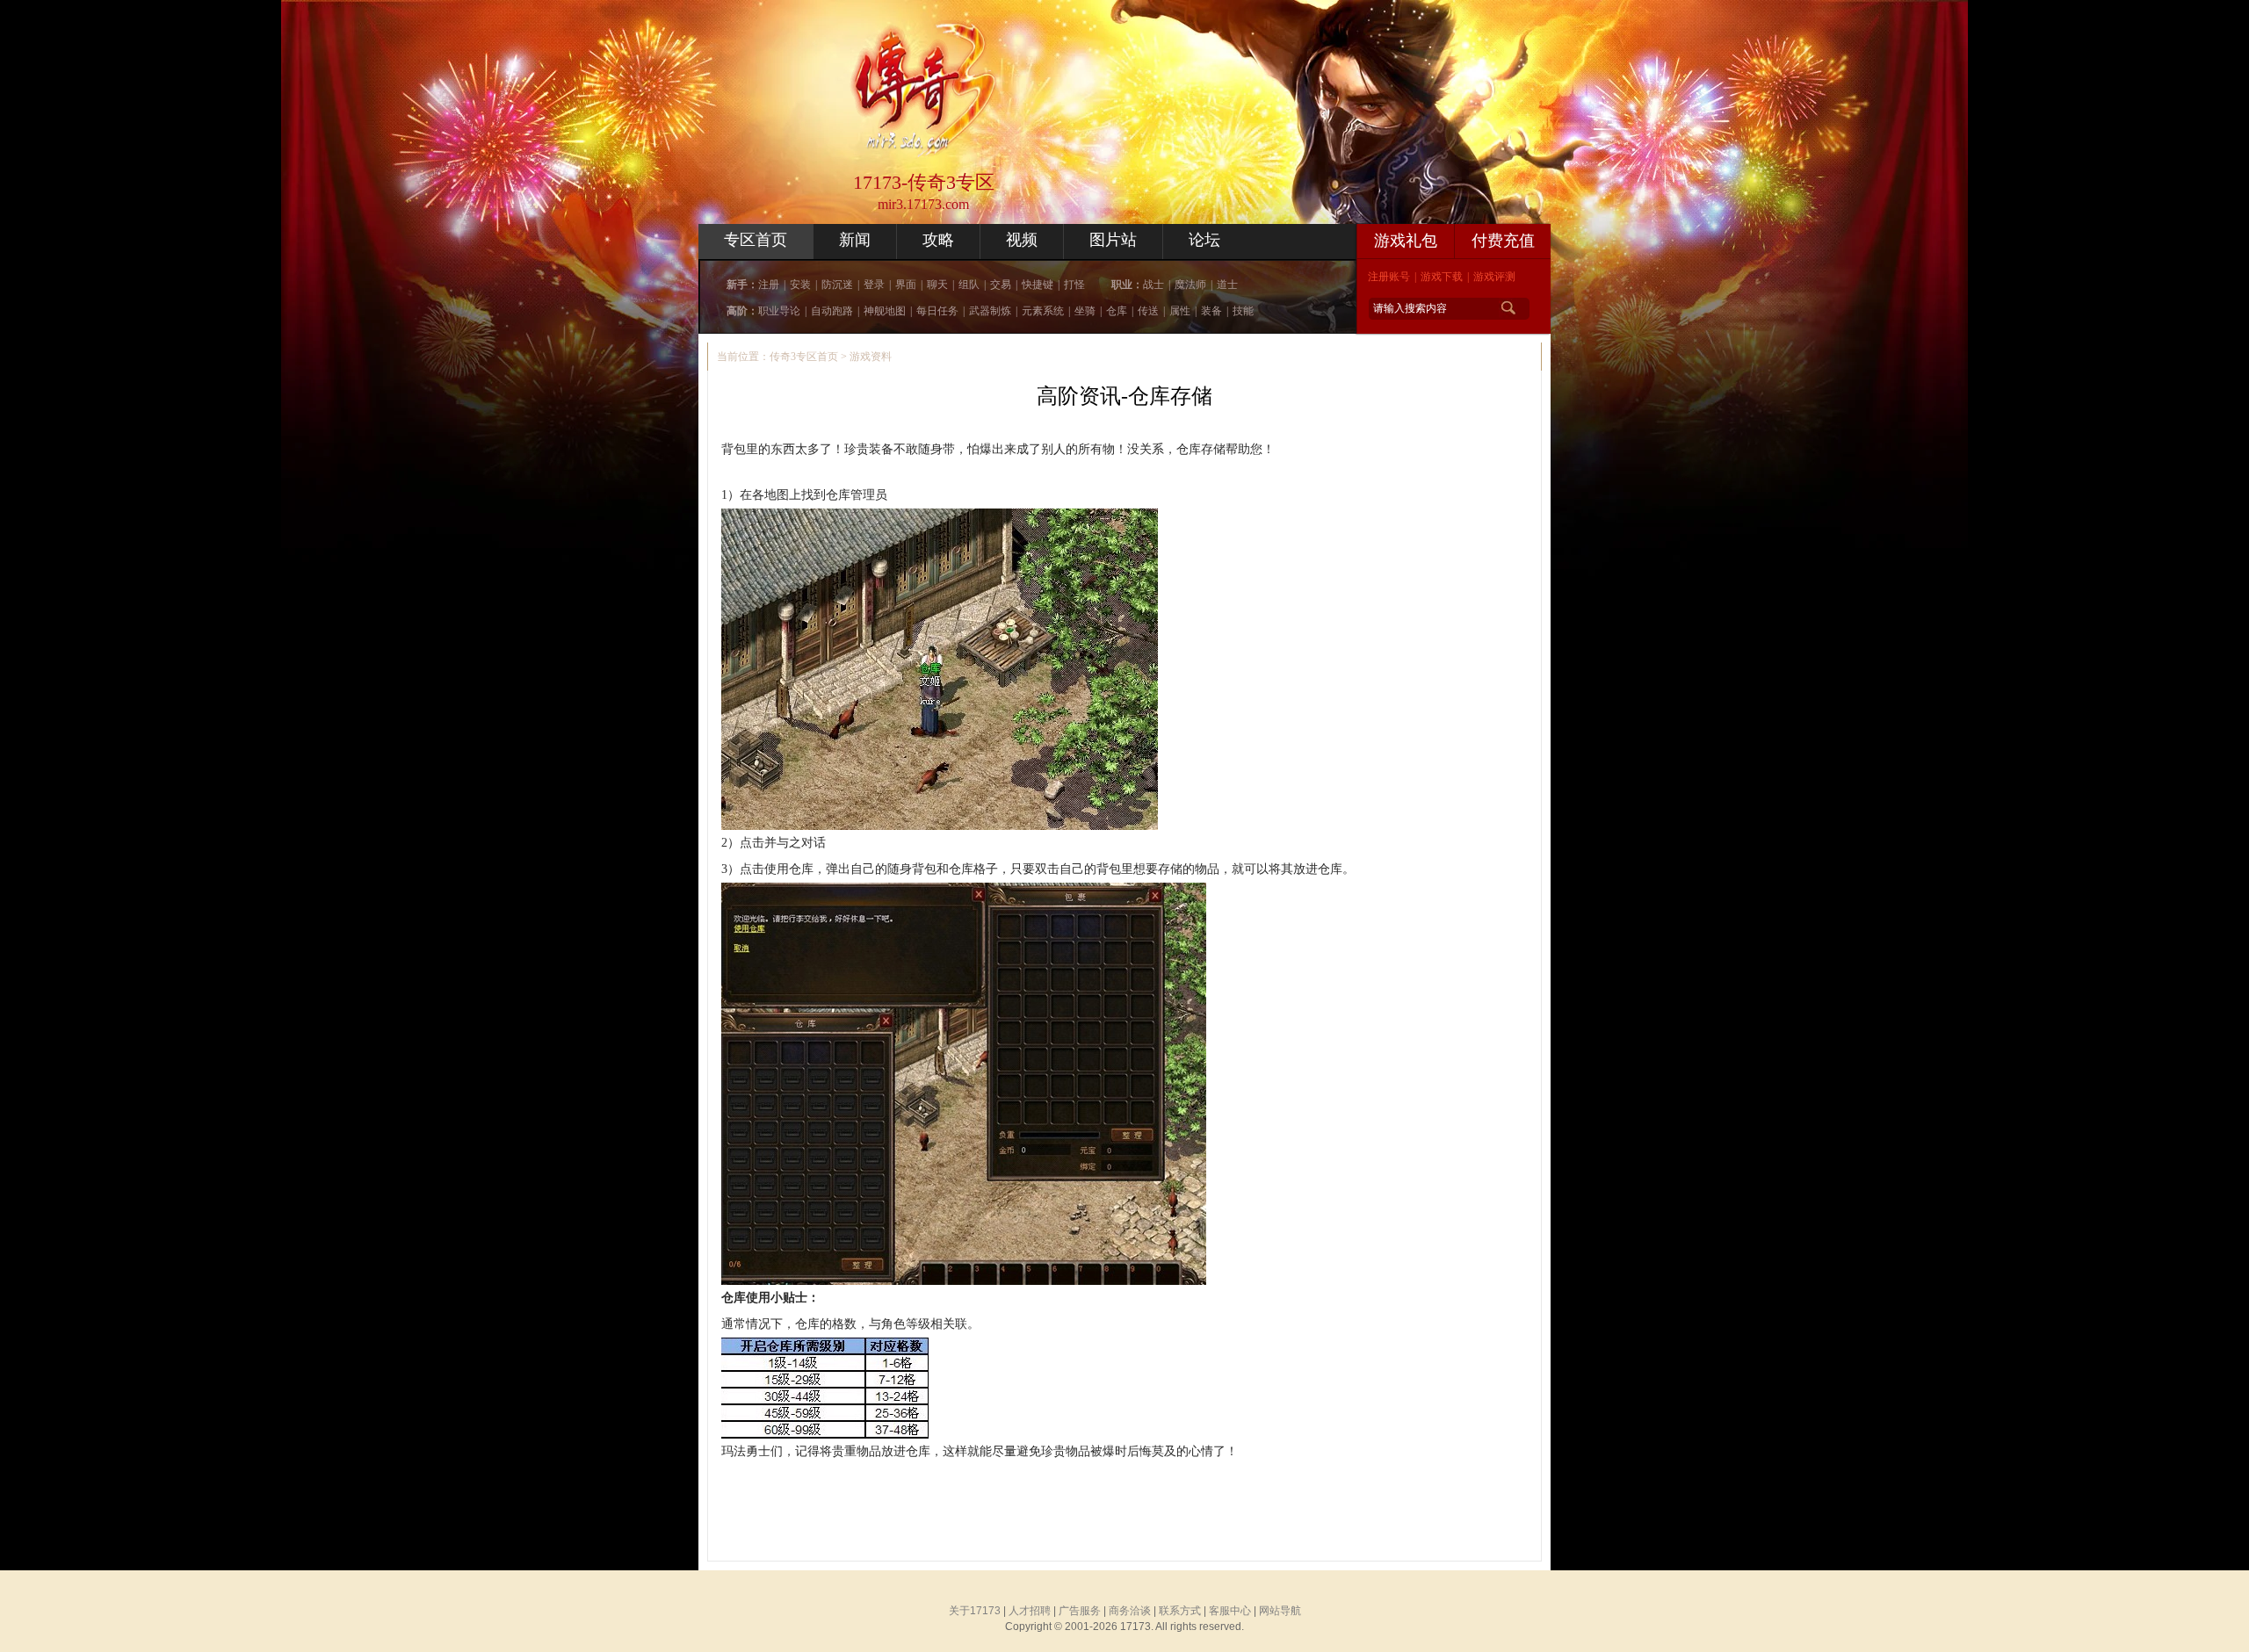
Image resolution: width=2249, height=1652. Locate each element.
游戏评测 (1494, 277)
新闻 (855, 240)
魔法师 (1190, 285)
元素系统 (1043, 311)
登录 (874, 285)
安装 (800, 285)
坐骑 (1085, 311)
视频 (1022, 240)
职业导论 (779, 311)
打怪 (1074, 285)
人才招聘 (1030, 1611)
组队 (969, 285)
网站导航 (1280, 1611)
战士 (1153, 285)
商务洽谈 (1130, 1611)
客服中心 (1230, 1611)
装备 (1211, 311)
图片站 (1113, 240)
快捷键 (1038, 285)
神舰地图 (885, 311)
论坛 (1204, 240)
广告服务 (1080, 1611)
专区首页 (756, 240)
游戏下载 (1442, 277)
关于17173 (975, 1611)
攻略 (938, 240)
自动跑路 (832, 311)
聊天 (937, 285)
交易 (1001, 285)
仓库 (1117, 311)
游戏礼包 (1406, 241)
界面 (906, 285)
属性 (1180, 311)
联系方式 (1180, 1611)
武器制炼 (990, 311)
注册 (769, 285)
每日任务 (937, 311)
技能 (1243, 311)
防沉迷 (837, 285)
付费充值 (1503, 241)
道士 (1227, 285)
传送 (1148, 311)
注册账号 (1389, 277)
